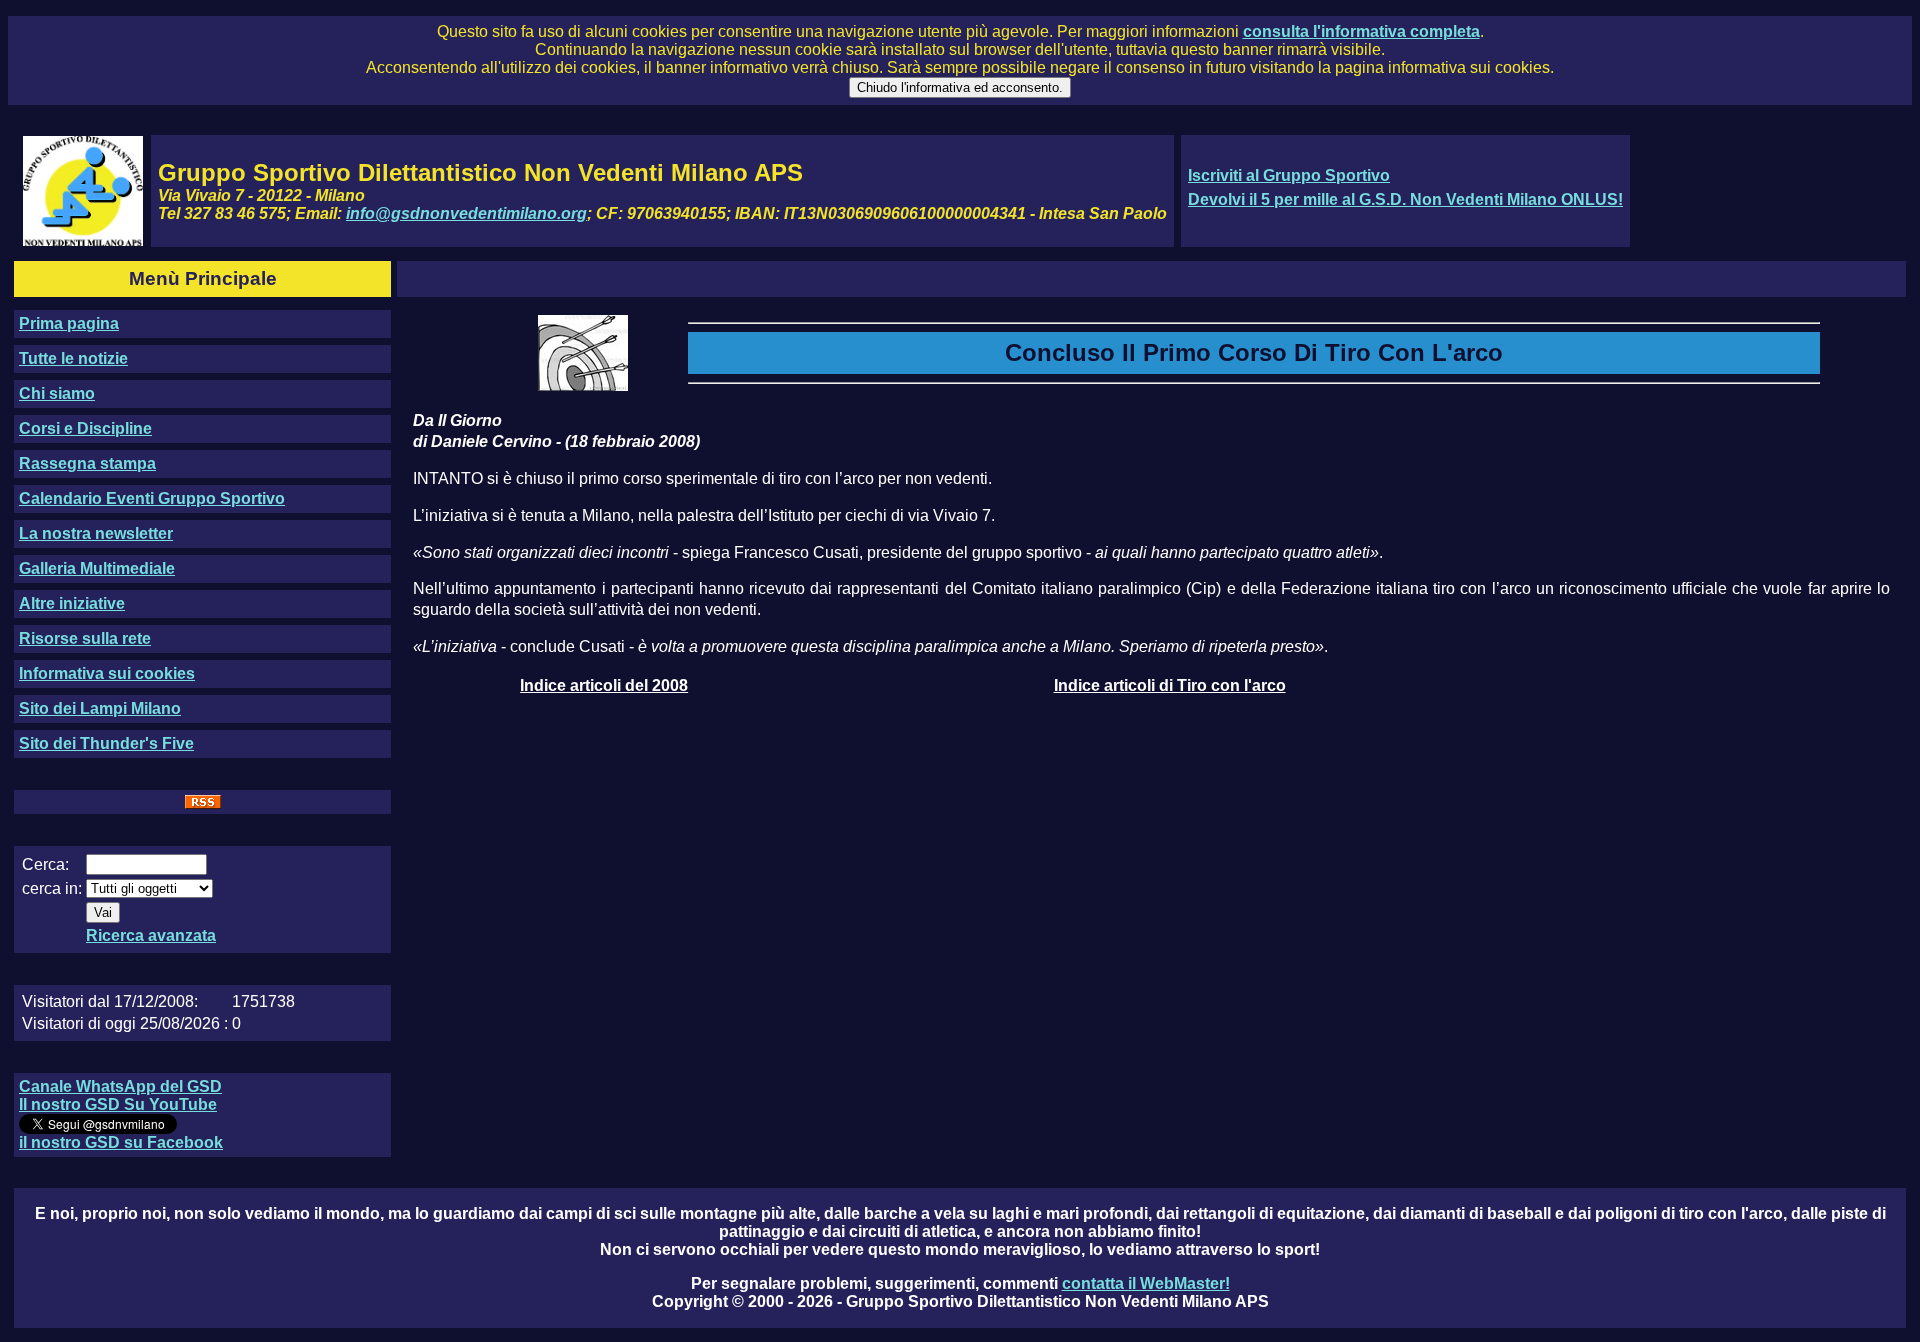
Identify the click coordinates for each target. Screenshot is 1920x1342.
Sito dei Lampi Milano (100, 708)
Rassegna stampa (87, 463)
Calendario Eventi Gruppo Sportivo (152, 498)
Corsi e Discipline (85, 428)
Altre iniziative (72, 603)
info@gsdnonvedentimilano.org (466, 213)
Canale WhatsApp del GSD (120, 1086)
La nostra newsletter (96, 533)
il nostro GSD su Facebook (121, 1142)
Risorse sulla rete (85, 638)
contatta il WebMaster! (1146, 1283)
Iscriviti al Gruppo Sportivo (1289, 175)
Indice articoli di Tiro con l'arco (1170, 685)
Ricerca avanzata (151, 935)
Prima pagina (69, 323)
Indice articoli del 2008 (604, 685)
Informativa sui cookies (107, 673)
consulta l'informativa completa (1361, 31)
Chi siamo (57, 393)
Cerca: (45, 864)
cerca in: (52, 888)
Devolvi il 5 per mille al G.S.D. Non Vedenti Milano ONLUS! (1405, 199)
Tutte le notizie (73, 358)
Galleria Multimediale (97, 568)
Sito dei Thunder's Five (106, 743)
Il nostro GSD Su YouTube (118, 1104)
